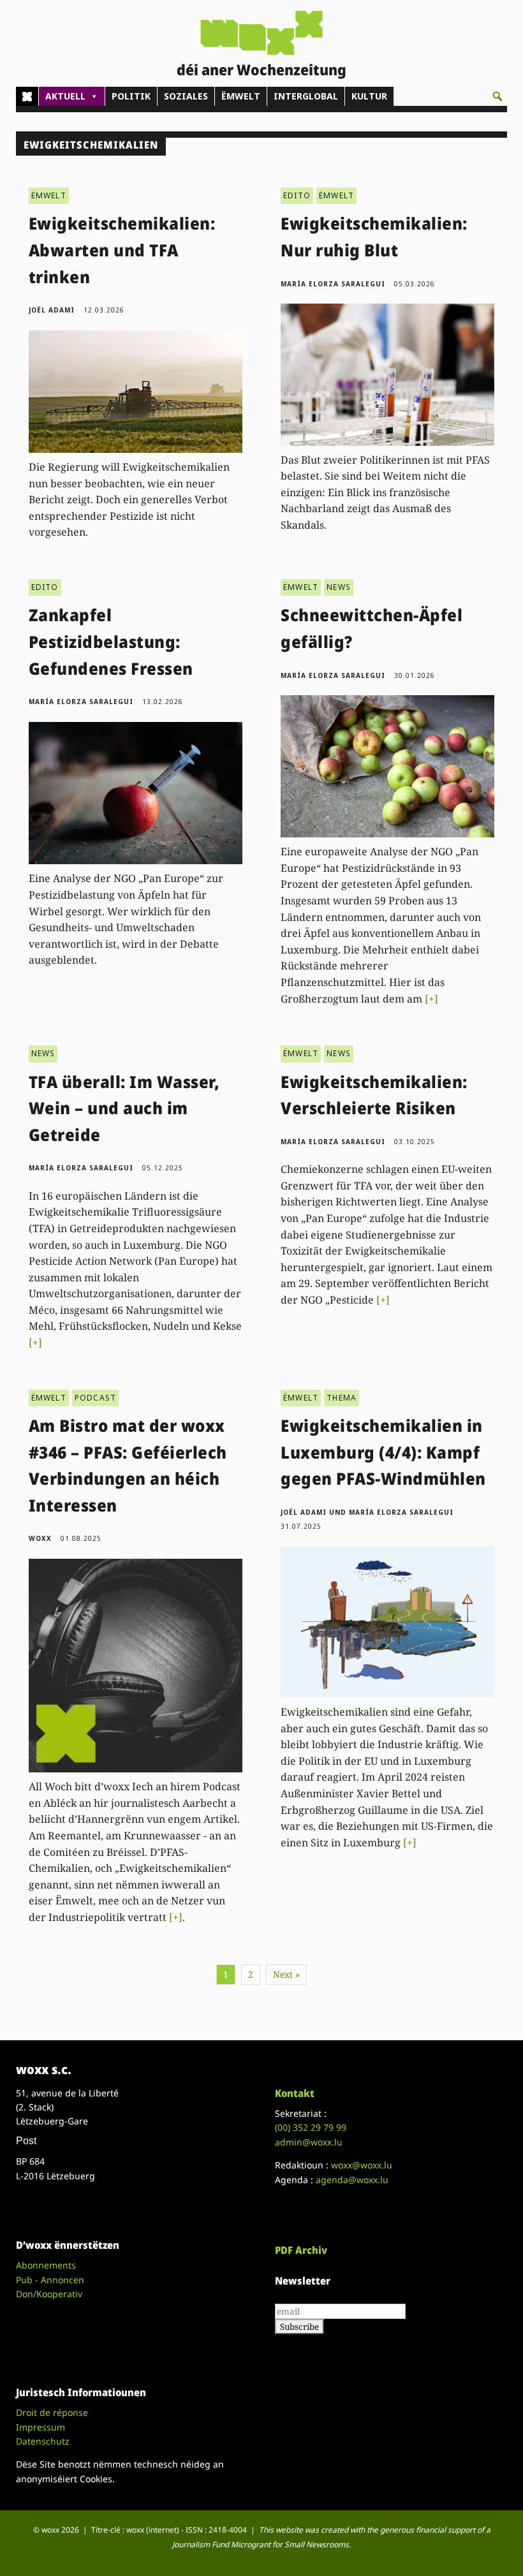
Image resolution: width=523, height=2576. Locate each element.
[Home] (27, 96)
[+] (431, 999)
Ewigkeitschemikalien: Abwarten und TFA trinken (122, 250)
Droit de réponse (52, 2412)
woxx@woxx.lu (362, 2165)
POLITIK (131, 96)
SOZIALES (186, 96)
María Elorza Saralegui (333, 284)
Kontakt (295, 2093)
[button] (497, 96)
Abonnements (46, 2265)
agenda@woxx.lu (352, 2180)
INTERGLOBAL (306, 96)
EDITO (297, 195)
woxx (41, 1538)
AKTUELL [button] (65, 96)
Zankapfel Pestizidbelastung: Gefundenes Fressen (111, 641)
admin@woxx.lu (309, 2142)
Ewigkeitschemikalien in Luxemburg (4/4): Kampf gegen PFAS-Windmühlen (383, 1452)
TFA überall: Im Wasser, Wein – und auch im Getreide (124, 1108)
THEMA (342, 1398)
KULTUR (369, 96)
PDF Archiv (301, 2250)
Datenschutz (43, 2441)
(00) (311, 2127)
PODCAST (95, 1398)
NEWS (339, 587)
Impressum (41, 2427)
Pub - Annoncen (50, 2280)
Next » (286, 1974)
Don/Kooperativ (49, 2294)
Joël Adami (52, 310)
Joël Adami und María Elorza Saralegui (367, 1512)
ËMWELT (241, 96)
